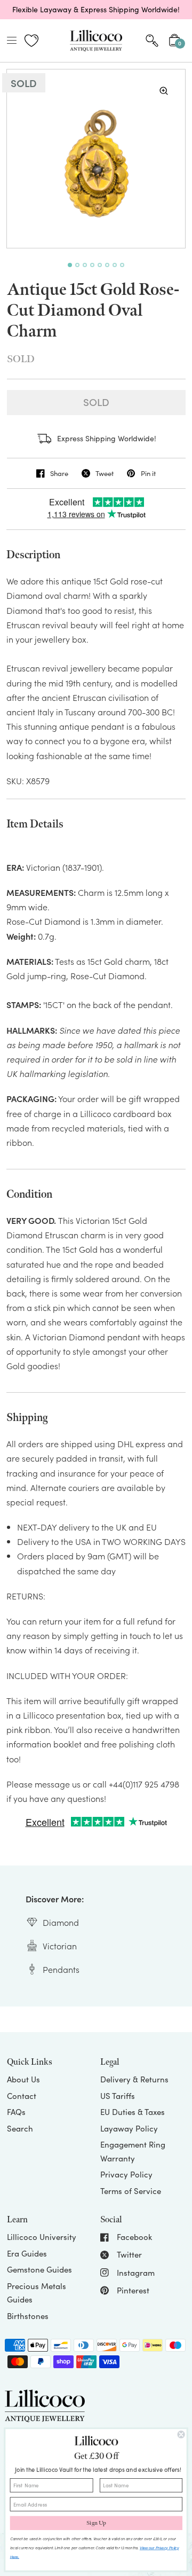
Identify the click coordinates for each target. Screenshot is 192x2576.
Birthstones (28, 2316)
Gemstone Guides (39, 2269)
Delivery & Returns (134, 2079)
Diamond (61, 1922)
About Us (23, 2079)
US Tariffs (118, 2096)
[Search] (152, 41)
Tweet (105, 473)
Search (20, 2128)
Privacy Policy (126, 2174)
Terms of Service (131, 2191)
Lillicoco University (42, 2237)
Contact (22, 2096)
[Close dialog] (181, 2435)
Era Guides (27, 2253)
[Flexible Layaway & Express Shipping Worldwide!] (96, 10)
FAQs (16, 2112)
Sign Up (96, 2523)
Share (59, 473)
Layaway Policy (129, 2128)
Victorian (60, 1946)
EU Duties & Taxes (133, 2112)
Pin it (148, 473)
